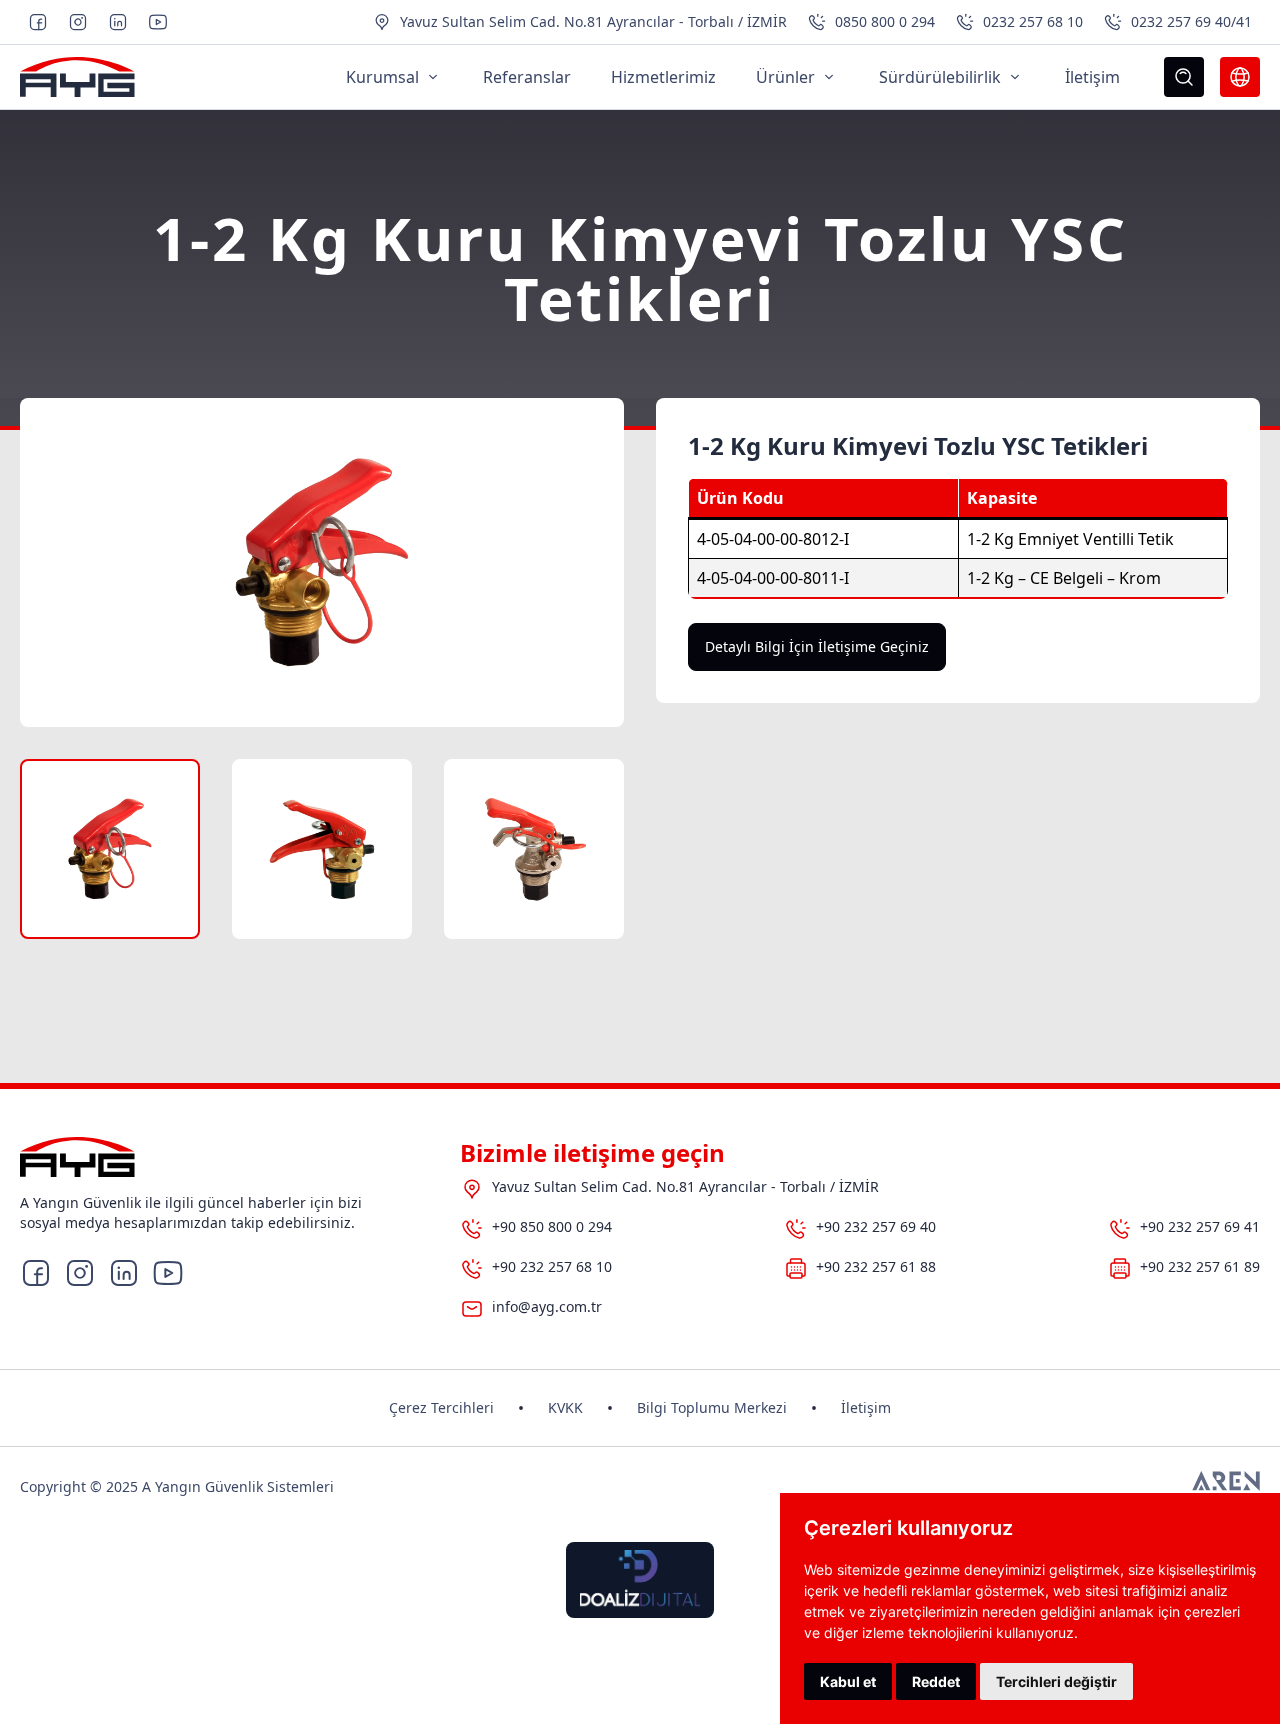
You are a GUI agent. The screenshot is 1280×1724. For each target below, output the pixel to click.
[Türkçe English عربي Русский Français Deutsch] (1240, 77)
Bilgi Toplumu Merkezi (712, 1407)
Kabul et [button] (848, 1681)
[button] (110, 849)
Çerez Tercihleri (441, 1407)
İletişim (866, 1407)
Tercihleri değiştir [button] (1056, 1681)
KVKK (565, 1407)
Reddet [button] (936, 1681)
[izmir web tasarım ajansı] (1226, 1487)
